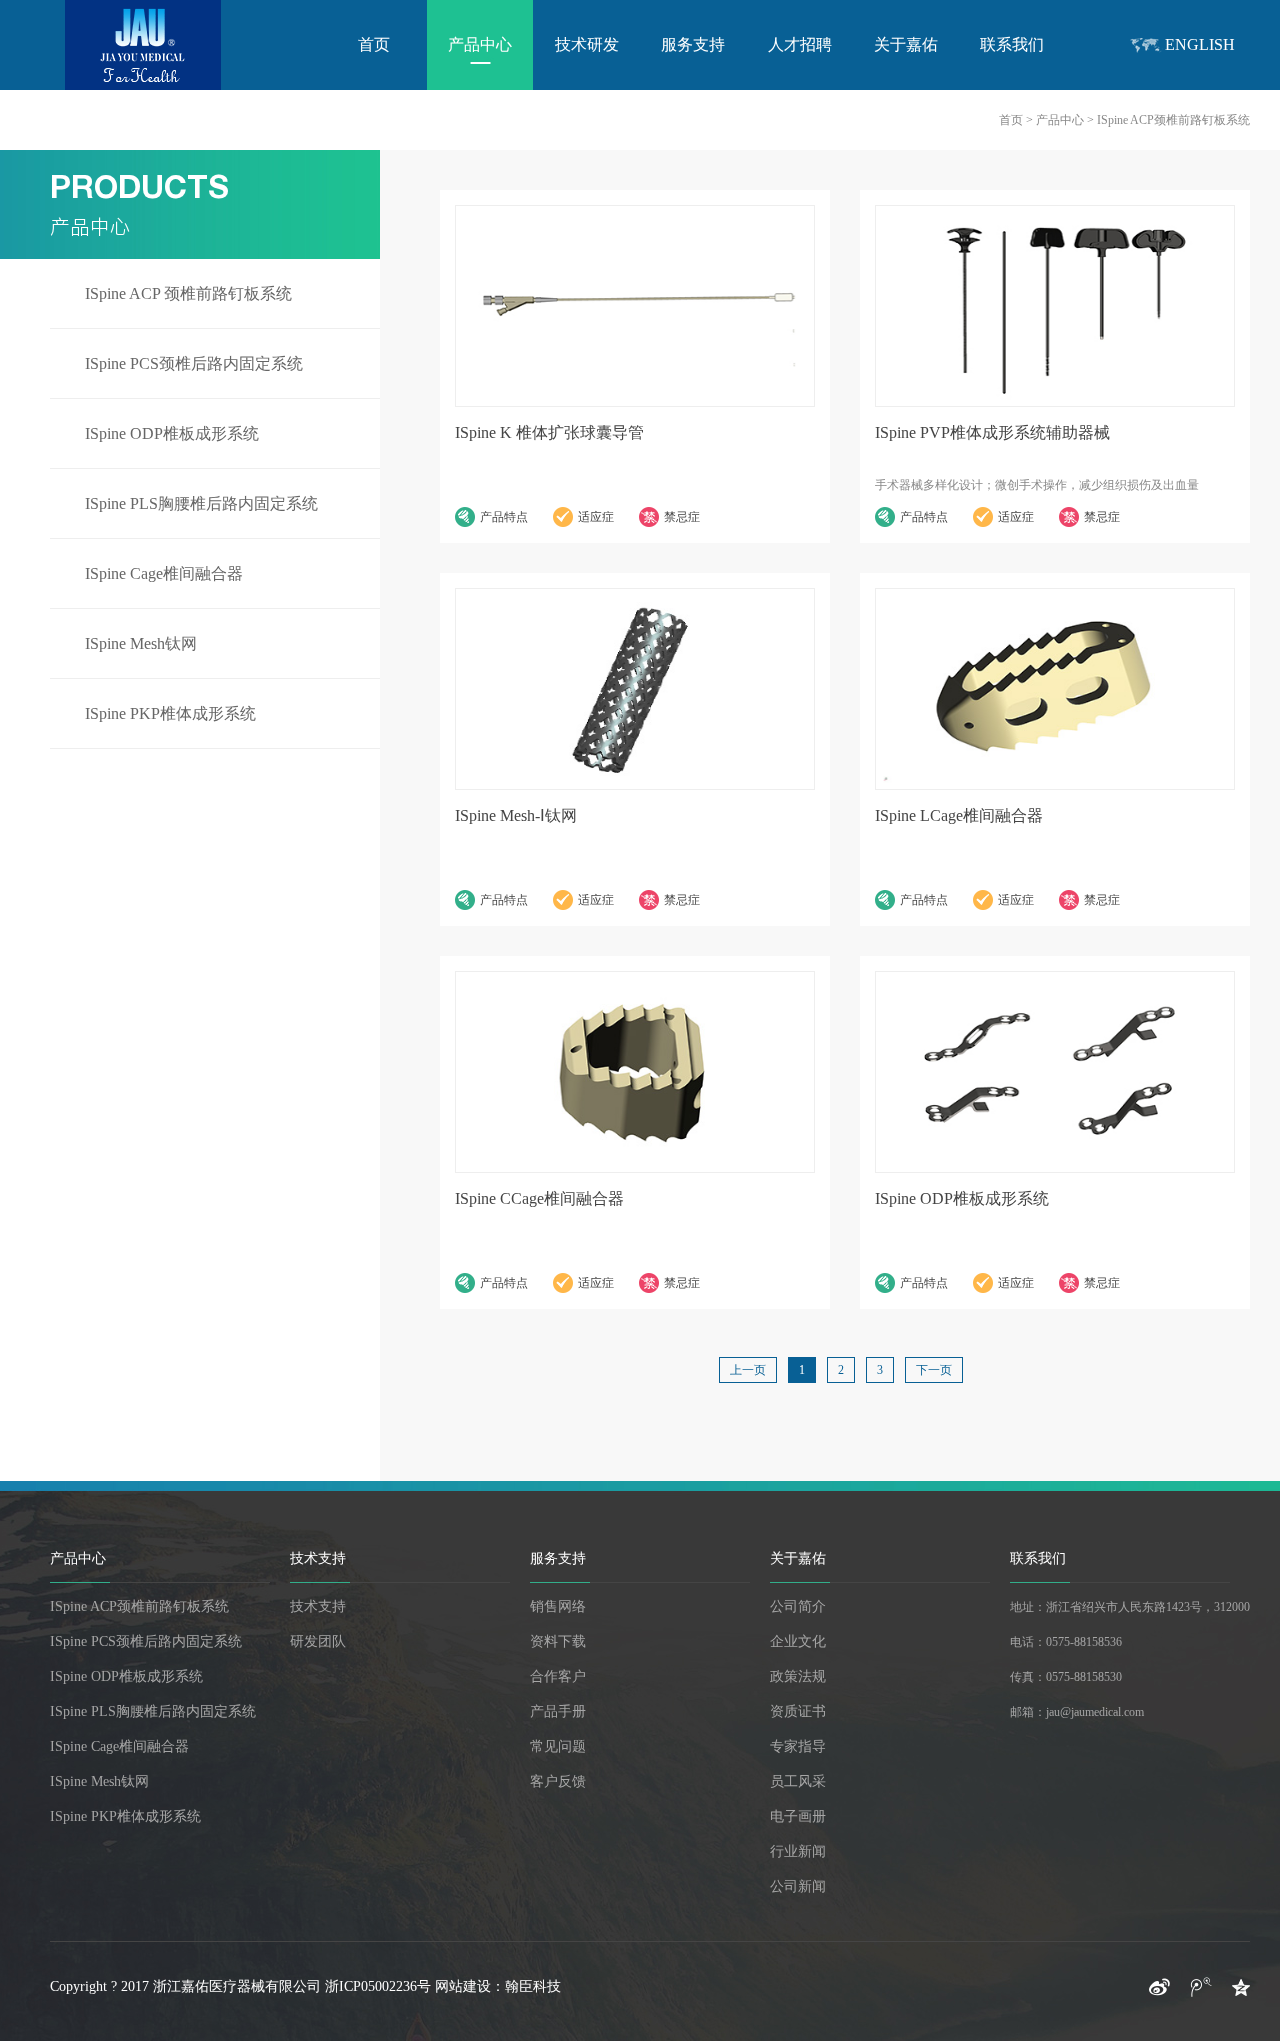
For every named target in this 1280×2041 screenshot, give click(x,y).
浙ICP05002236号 (378, 1986)
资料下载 (558, 1641)
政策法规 (798, 1676)
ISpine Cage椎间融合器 (164, 573)
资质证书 (798, 1711)
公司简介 (798, 1606)
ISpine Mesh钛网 (141, 643)
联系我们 (1012, 44)
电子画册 (798, 1816)
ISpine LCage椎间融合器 (959, 815)
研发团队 (318, 1641)
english (1200, 44)
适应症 (596, 517)
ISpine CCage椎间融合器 (539, 1198)
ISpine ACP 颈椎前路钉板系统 (188, 293)
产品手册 (558, 1711)
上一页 (748, 1370)
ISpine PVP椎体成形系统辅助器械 (992, 432)
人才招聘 (800, 44)
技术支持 (318, 1558)
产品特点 (504, 517)
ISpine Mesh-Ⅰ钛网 (516, 815)
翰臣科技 (533, 1986)
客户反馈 (558, 1781)
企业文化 (798, 1641)
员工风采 (798, 1781)
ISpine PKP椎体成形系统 (170, 713)
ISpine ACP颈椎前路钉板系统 (139, 1606)
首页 (374, 44)
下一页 (934, 1370)
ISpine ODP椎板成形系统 (172, 433)
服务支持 (693, 44)
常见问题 (558, 1746)
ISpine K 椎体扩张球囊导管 (549, 432)
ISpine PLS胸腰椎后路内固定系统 (201, 503)
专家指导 (798, 1746)
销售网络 (558, 1606)
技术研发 (587, 44)
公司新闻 (798, 1886)
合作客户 (558, 1676)
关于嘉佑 (906, 44)
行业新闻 (798, 1851)
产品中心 (480, 44)
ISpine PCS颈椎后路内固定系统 (194, 363)
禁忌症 (682, 517)
